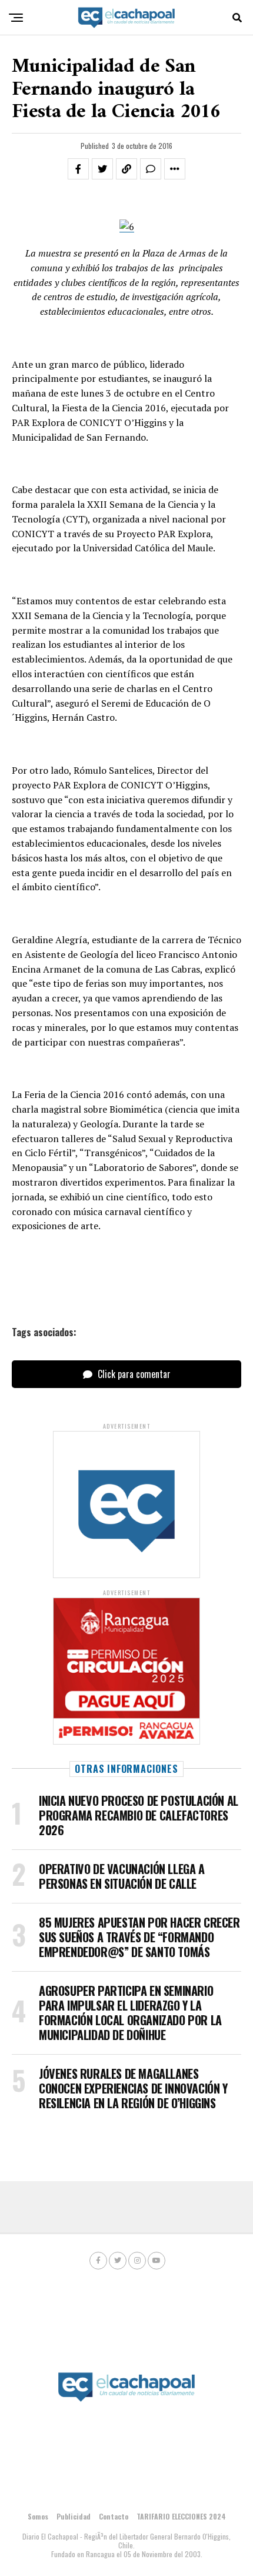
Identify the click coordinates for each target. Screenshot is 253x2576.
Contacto (114, 2516)
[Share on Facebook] (78, 169)
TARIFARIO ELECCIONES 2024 (181, 2516)
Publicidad (74, 2516)
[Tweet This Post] (102, 169)
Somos (38, 2516)
